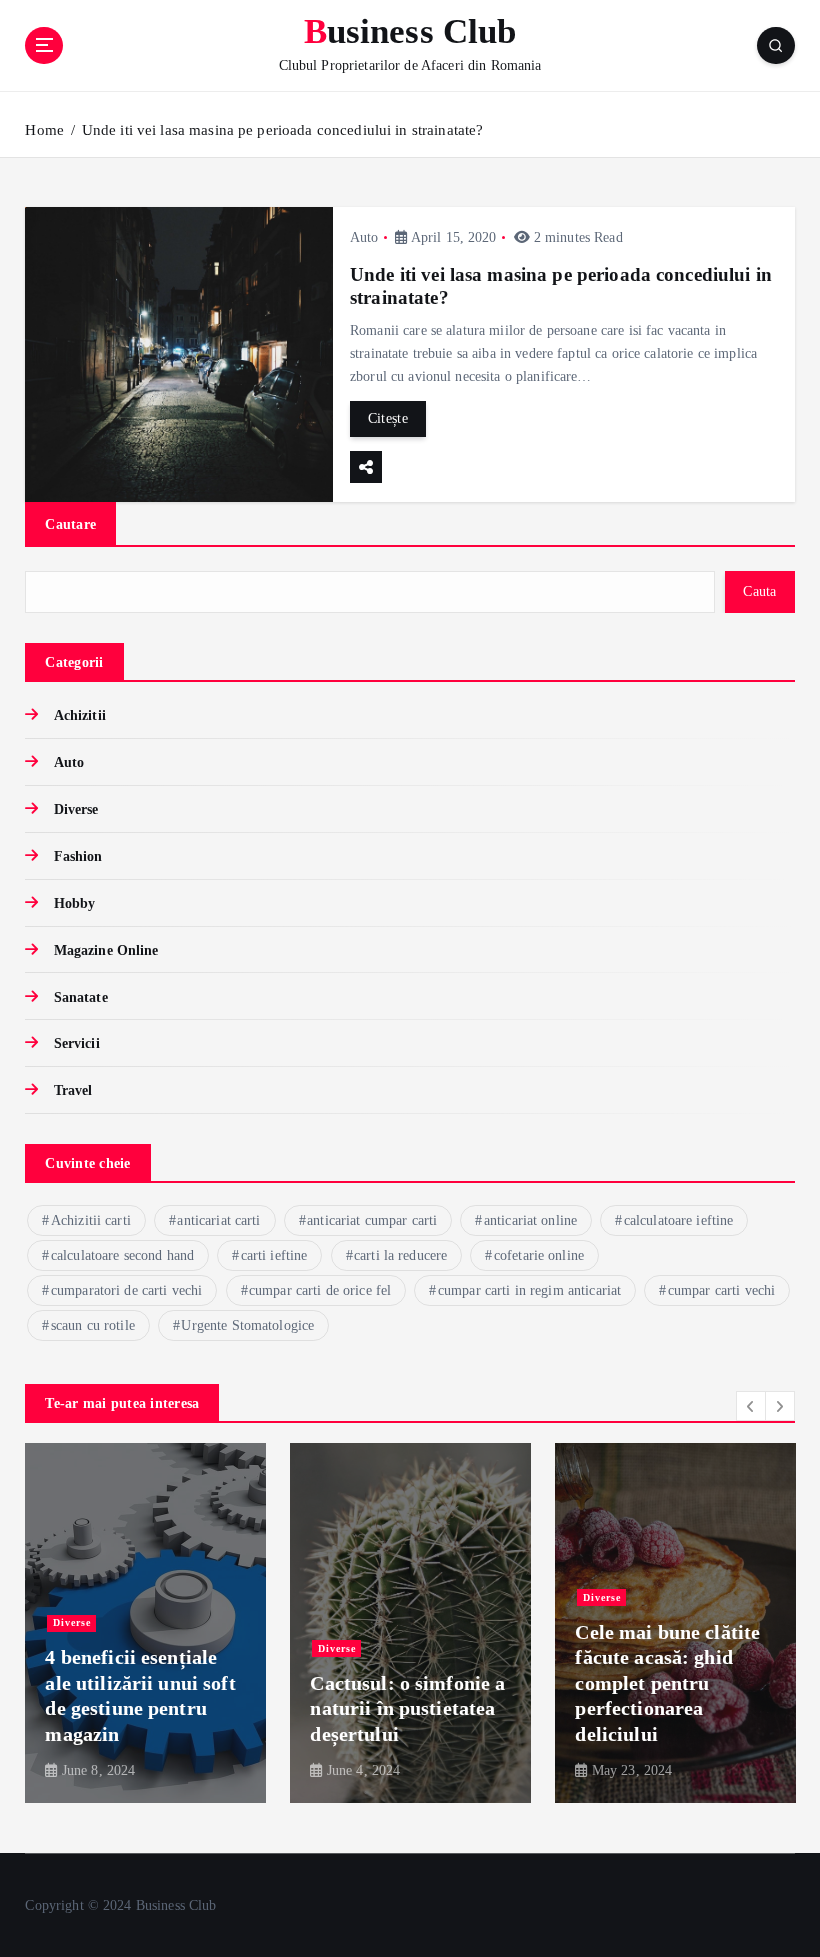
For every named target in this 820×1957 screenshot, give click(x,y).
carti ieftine (274, 1255)
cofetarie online (539, 1255)
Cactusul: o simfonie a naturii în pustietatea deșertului (407, 1708)
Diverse (76, 809)
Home (44, 130)
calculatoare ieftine (679, 1220)
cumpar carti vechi (721, 1290)
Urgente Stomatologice (247, 1325)
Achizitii (79, 715)
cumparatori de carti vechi (127, 1290)
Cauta (759, 591)
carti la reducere (400, 1255)
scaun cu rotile (93, 1325)
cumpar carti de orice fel (320, 1290)
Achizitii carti (91, 1220)
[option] (145, 1623)
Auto (364, 237)
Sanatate (80, 997)
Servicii (76, 1043)
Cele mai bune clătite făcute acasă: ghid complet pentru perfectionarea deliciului (667, 1683)
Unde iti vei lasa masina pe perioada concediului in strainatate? (283, 130)
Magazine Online (106, 950)
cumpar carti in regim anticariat (529, 1290)
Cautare (70, 524)
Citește (388, 418)
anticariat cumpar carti (372, 1220)
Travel (73, 1090)
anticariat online (530, 1220)
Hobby (74, 903)
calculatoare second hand (122, 1255)
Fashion (78, 856)
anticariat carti (218, 1220)
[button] (751, 1406)
